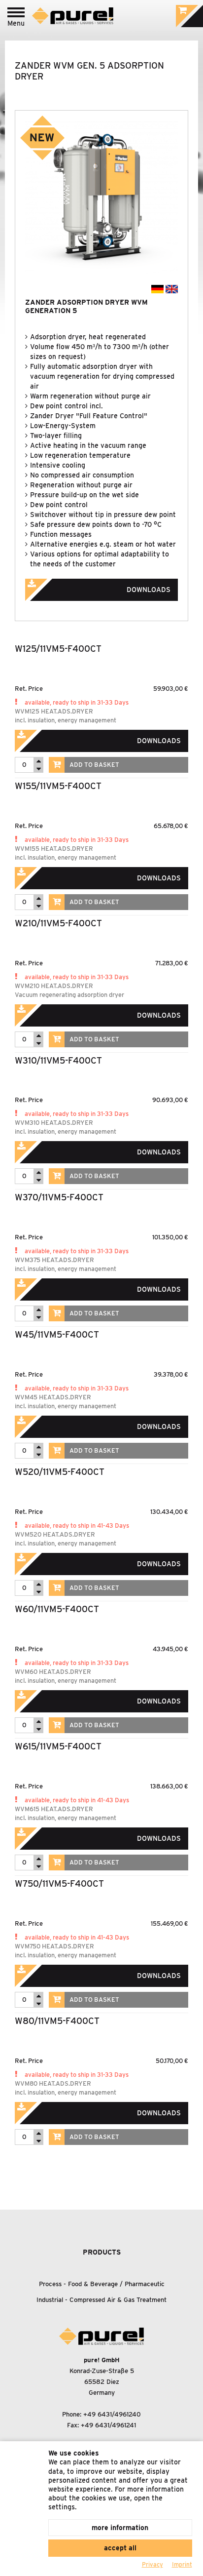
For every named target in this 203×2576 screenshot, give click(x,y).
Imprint (182, 2564)
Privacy (152, 2564)
